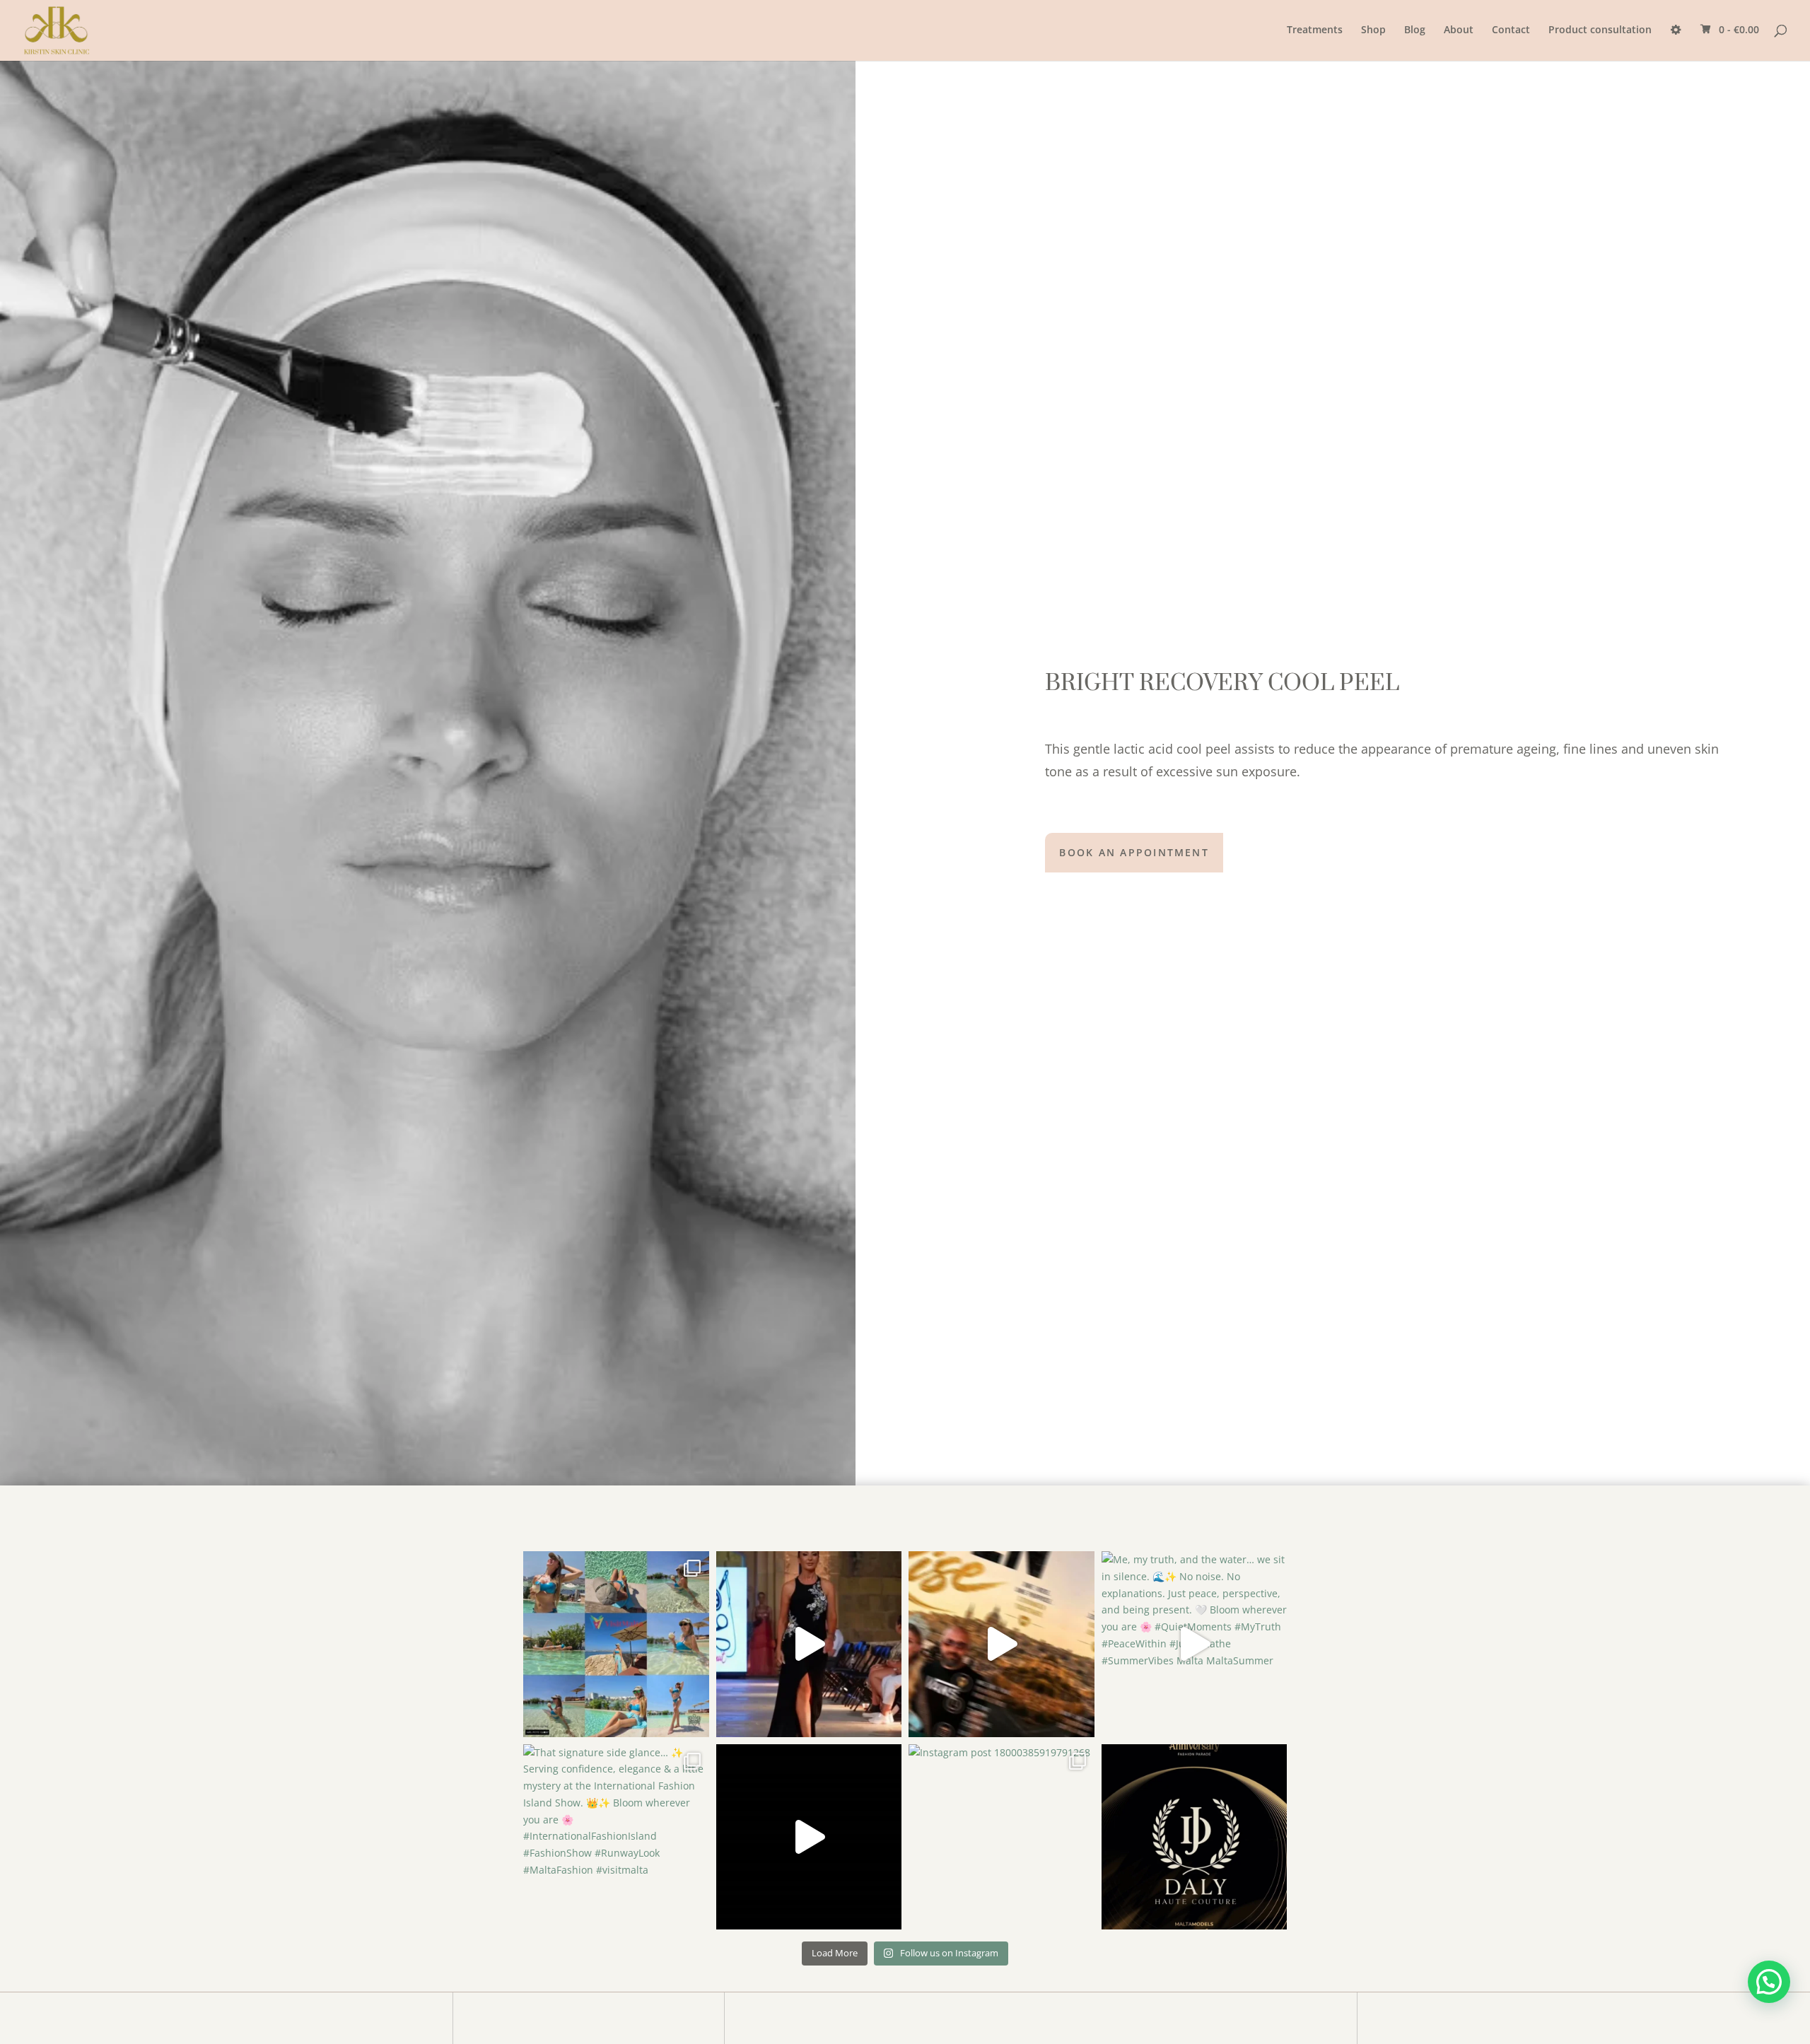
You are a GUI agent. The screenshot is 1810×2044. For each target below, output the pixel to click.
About (1459, 30)
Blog (1415, 30)
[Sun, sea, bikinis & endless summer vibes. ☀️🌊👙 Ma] (616, 1644)
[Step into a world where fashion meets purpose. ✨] (1195, 1837)
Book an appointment (1134, 852)
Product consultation (1600, 30)
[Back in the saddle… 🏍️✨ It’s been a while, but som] (809, 1837)
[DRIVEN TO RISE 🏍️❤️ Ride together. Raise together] (1002, 1644)
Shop (1373, 30)
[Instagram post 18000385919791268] (1002, 1837)
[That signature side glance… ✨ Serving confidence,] (616, 1837)
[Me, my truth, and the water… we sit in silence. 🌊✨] (1195, 1644)
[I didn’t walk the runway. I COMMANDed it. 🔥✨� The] (809, 1644)
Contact (1511, 30)
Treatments (1315, 30)
